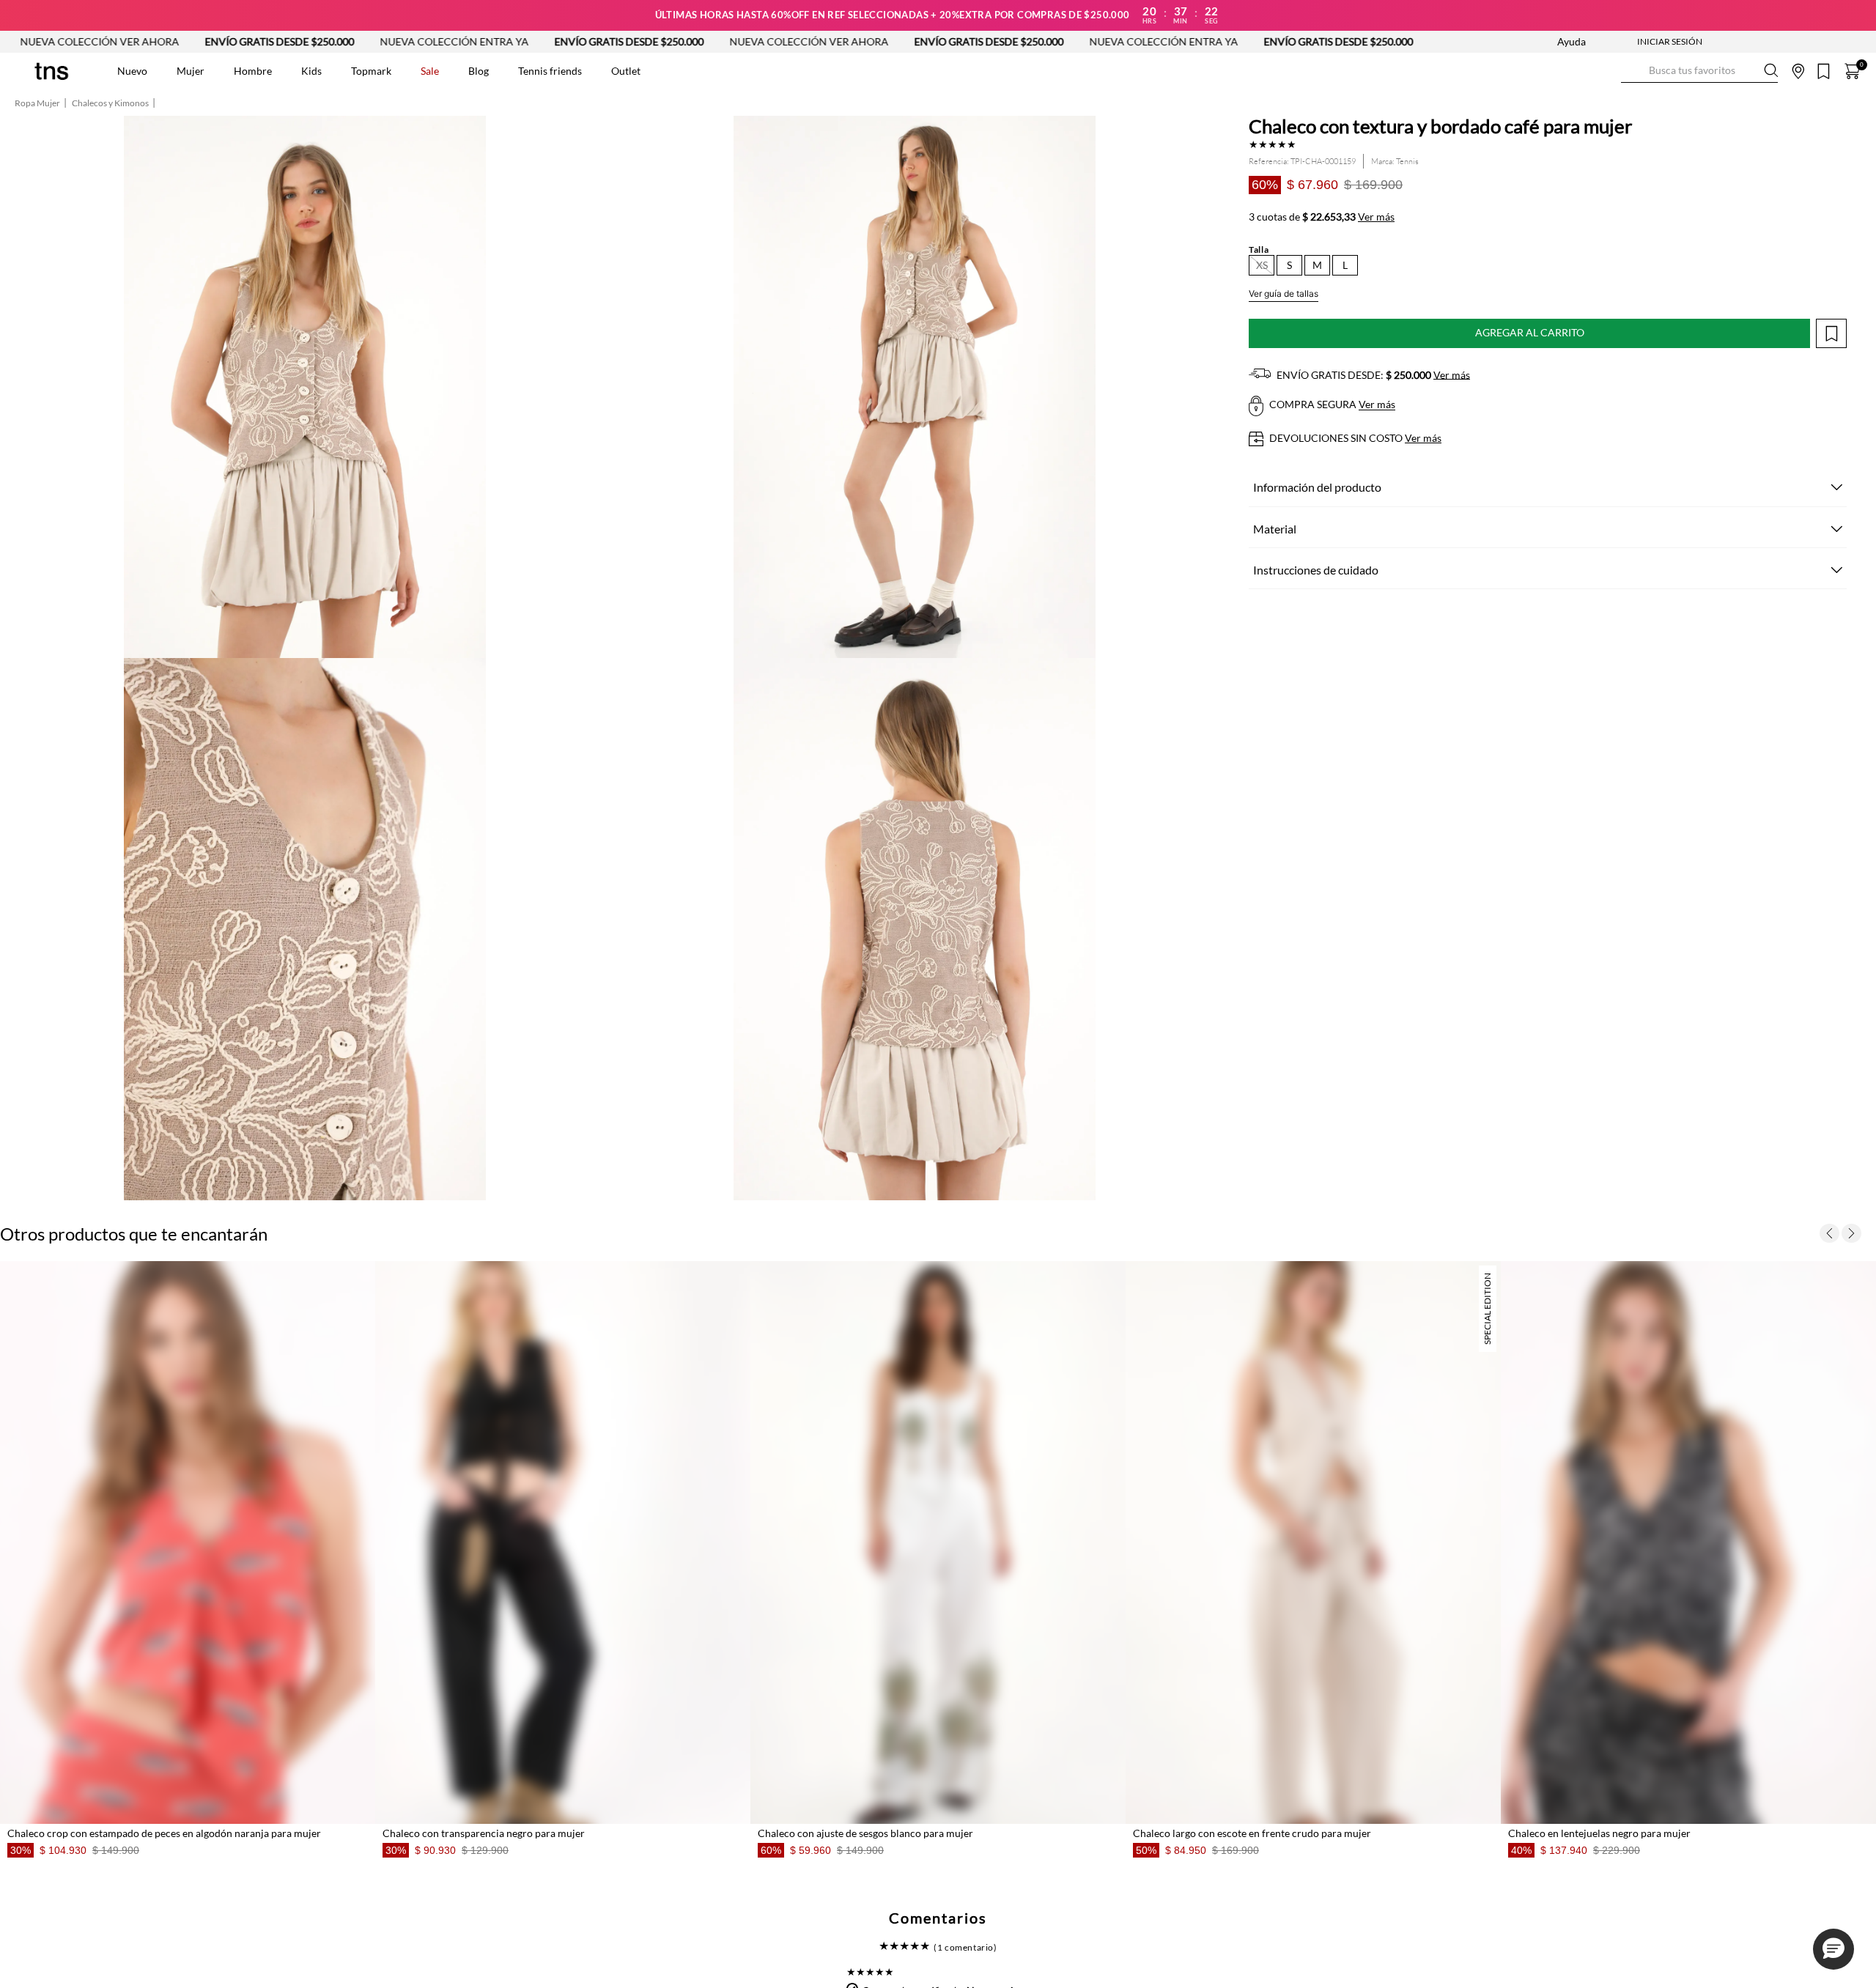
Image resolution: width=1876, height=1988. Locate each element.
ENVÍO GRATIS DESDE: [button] (1372, 375)
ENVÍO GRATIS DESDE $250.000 (390, 41)
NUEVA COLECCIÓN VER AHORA (570, 41)
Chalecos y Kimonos (110, 103)
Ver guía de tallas (1284, 293)
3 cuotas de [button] (1322, 217)
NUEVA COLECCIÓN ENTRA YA (215, 41)
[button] (1262, 265)
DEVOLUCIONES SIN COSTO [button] (1354, 438)
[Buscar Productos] (1633, 71)
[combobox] (1699, 71)
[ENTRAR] (1641, 42)
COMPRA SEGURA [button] (1331, 405)
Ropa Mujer (37, 103)
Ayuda (1572, 41)
